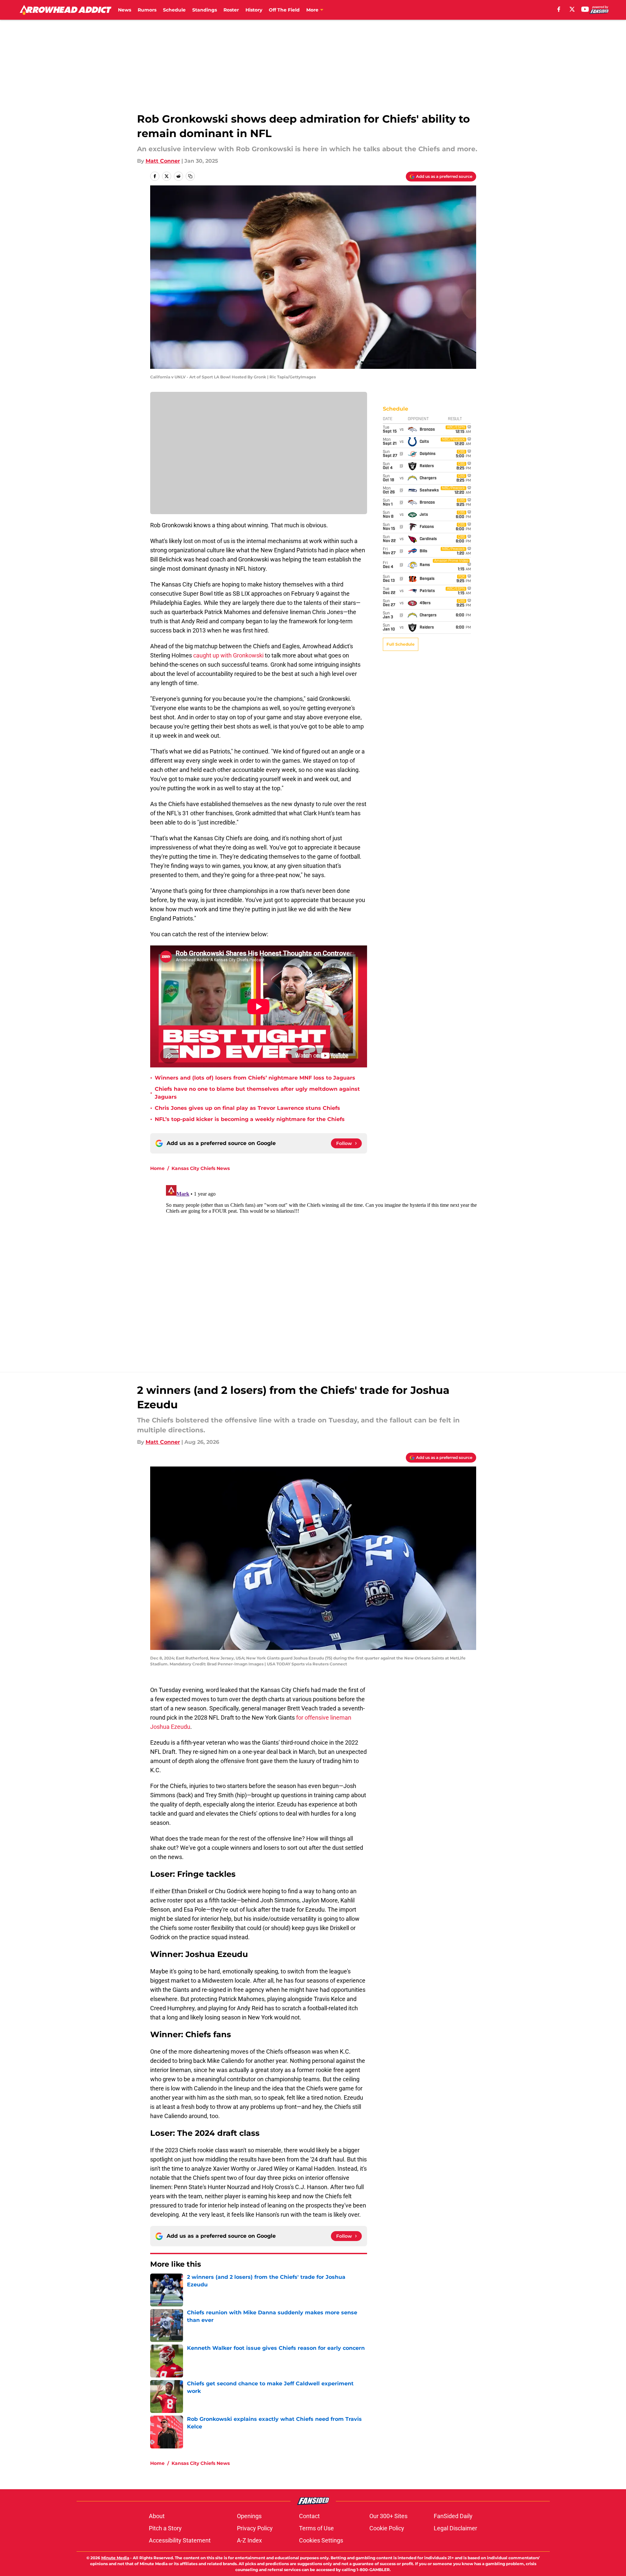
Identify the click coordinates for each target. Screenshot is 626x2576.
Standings (205, 10)
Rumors (147, 10)
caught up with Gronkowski (228, 655)
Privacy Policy (255, 2528)
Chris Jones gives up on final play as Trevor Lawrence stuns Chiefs (247, 1108)
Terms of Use (316, 2528)
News (125, 10)
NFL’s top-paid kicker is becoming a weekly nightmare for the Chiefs (250, 1119)
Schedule (174, 10)
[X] (572, 9)
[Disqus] (326, 1265)
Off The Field (284, 10)
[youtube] (585, 9)
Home (157, 1168)
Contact (309, 2516)
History (254, 10)
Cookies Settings (321, 2540)
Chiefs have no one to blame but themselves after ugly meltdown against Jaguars (257, 1093)
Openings (249, 2516)
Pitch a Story (165, 2528)
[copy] (190, 176)
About (157, 2516)
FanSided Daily (453, 2516)
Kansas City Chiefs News (201, 1168)
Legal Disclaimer (455, 2528)
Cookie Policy (387, 2528)
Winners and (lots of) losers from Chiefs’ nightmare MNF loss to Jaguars (255, 1078)
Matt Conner (163, 161)
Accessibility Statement (180, 2540)
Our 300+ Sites (388, 2516)
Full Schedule (401, 644)
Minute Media (115, 2558)
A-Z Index (249, 2540)
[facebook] (559, 9)
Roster (231, 10)
